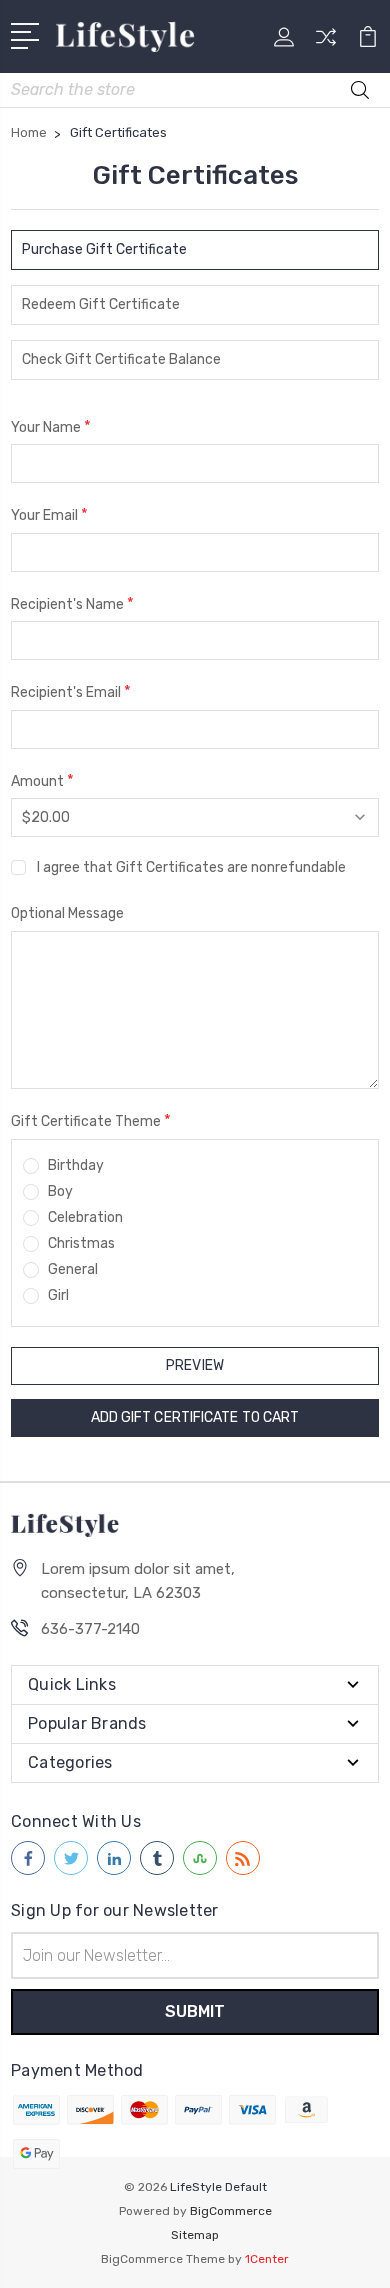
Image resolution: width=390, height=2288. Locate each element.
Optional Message (67, 913)
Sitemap (195, 2235)
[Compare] (326, 43)
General (73, 1269)
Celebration (85, 1217)
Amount (42, 780)
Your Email (49, 514)
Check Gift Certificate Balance (121, 359)
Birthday (76, 1165)
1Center (267, 2259)
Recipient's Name (72, 603)
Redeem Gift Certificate (101, 304)
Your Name (51, 426)
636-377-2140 (90, 1629)
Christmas (81, 1243)
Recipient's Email (71, 691)
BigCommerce (231, 2211)
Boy (60, 1191)
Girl (58, 1295)
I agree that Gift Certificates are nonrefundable (191, 867)
